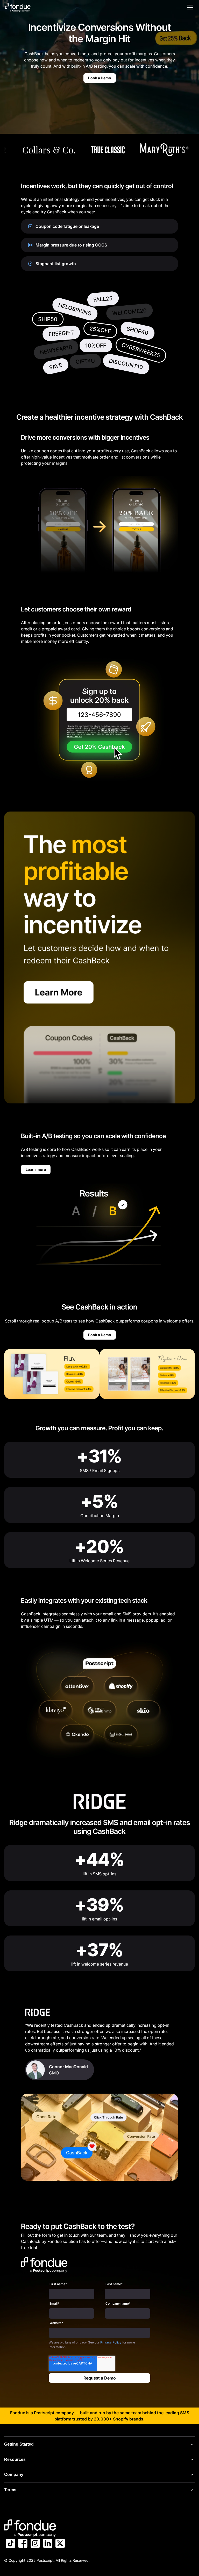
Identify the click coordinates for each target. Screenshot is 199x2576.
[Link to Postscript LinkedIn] (48, 2544)
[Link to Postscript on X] (60, 2544)
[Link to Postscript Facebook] (23, 2544)
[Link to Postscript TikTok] (10, 2544)
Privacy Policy (111, 2342)
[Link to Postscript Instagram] (35, 2544)
